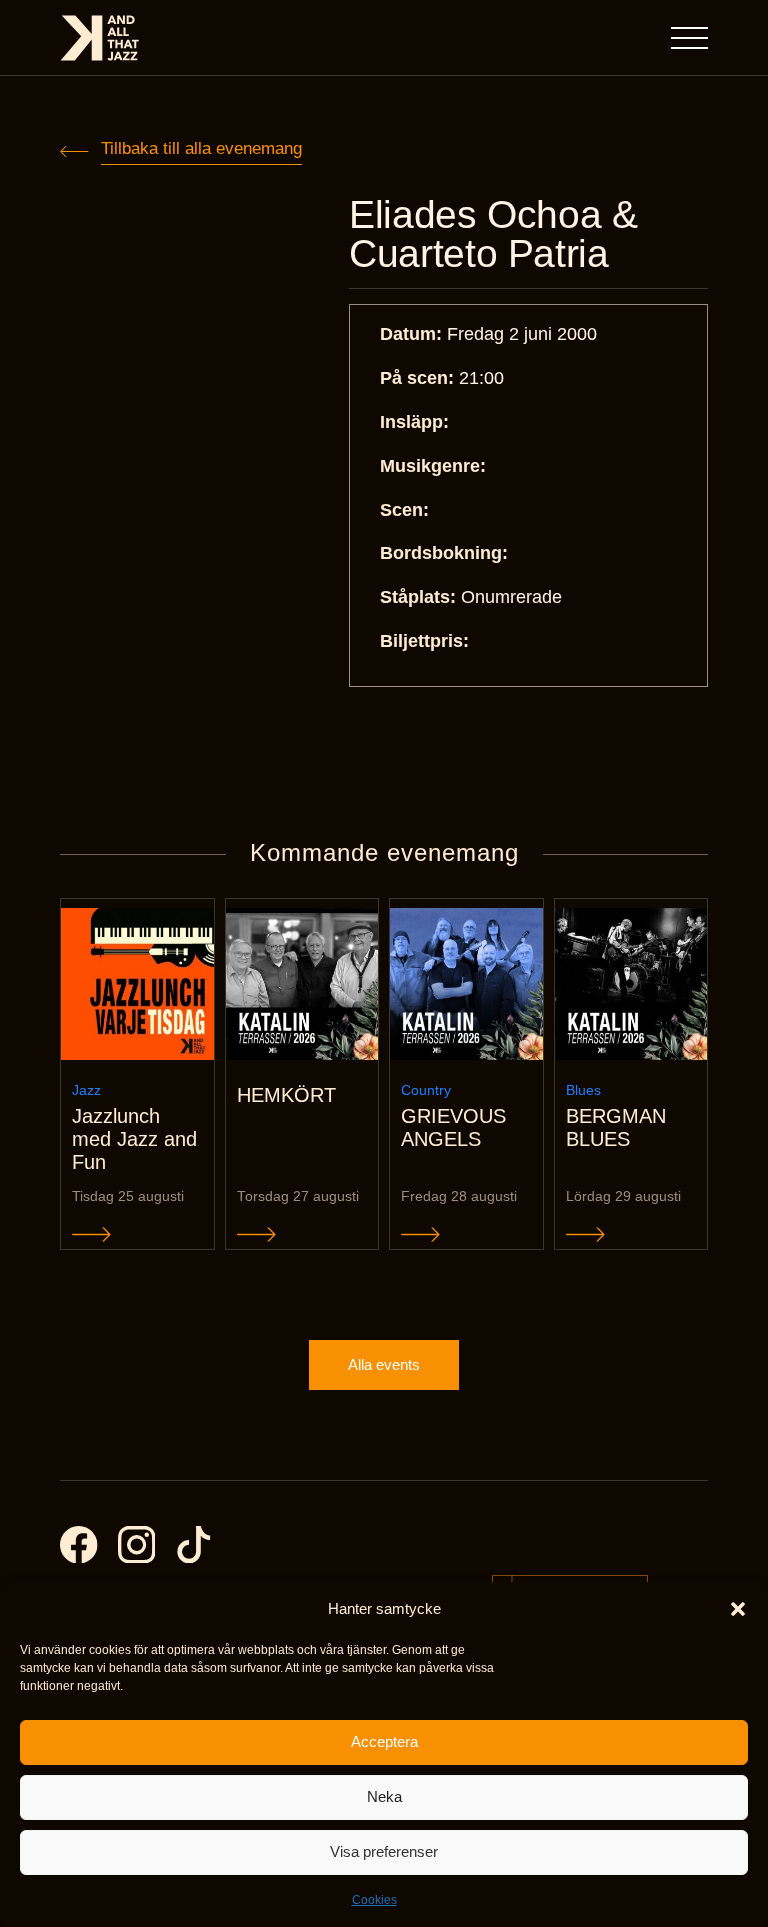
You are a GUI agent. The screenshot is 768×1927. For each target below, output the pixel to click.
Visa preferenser (384, 1851)
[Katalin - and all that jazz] (100, 38)
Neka (384, 1796)
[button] (738, 1609)
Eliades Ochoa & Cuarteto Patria (493, 234)
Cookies (374, 1900)
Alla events (384, 1364)
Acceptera (384, 1741)
